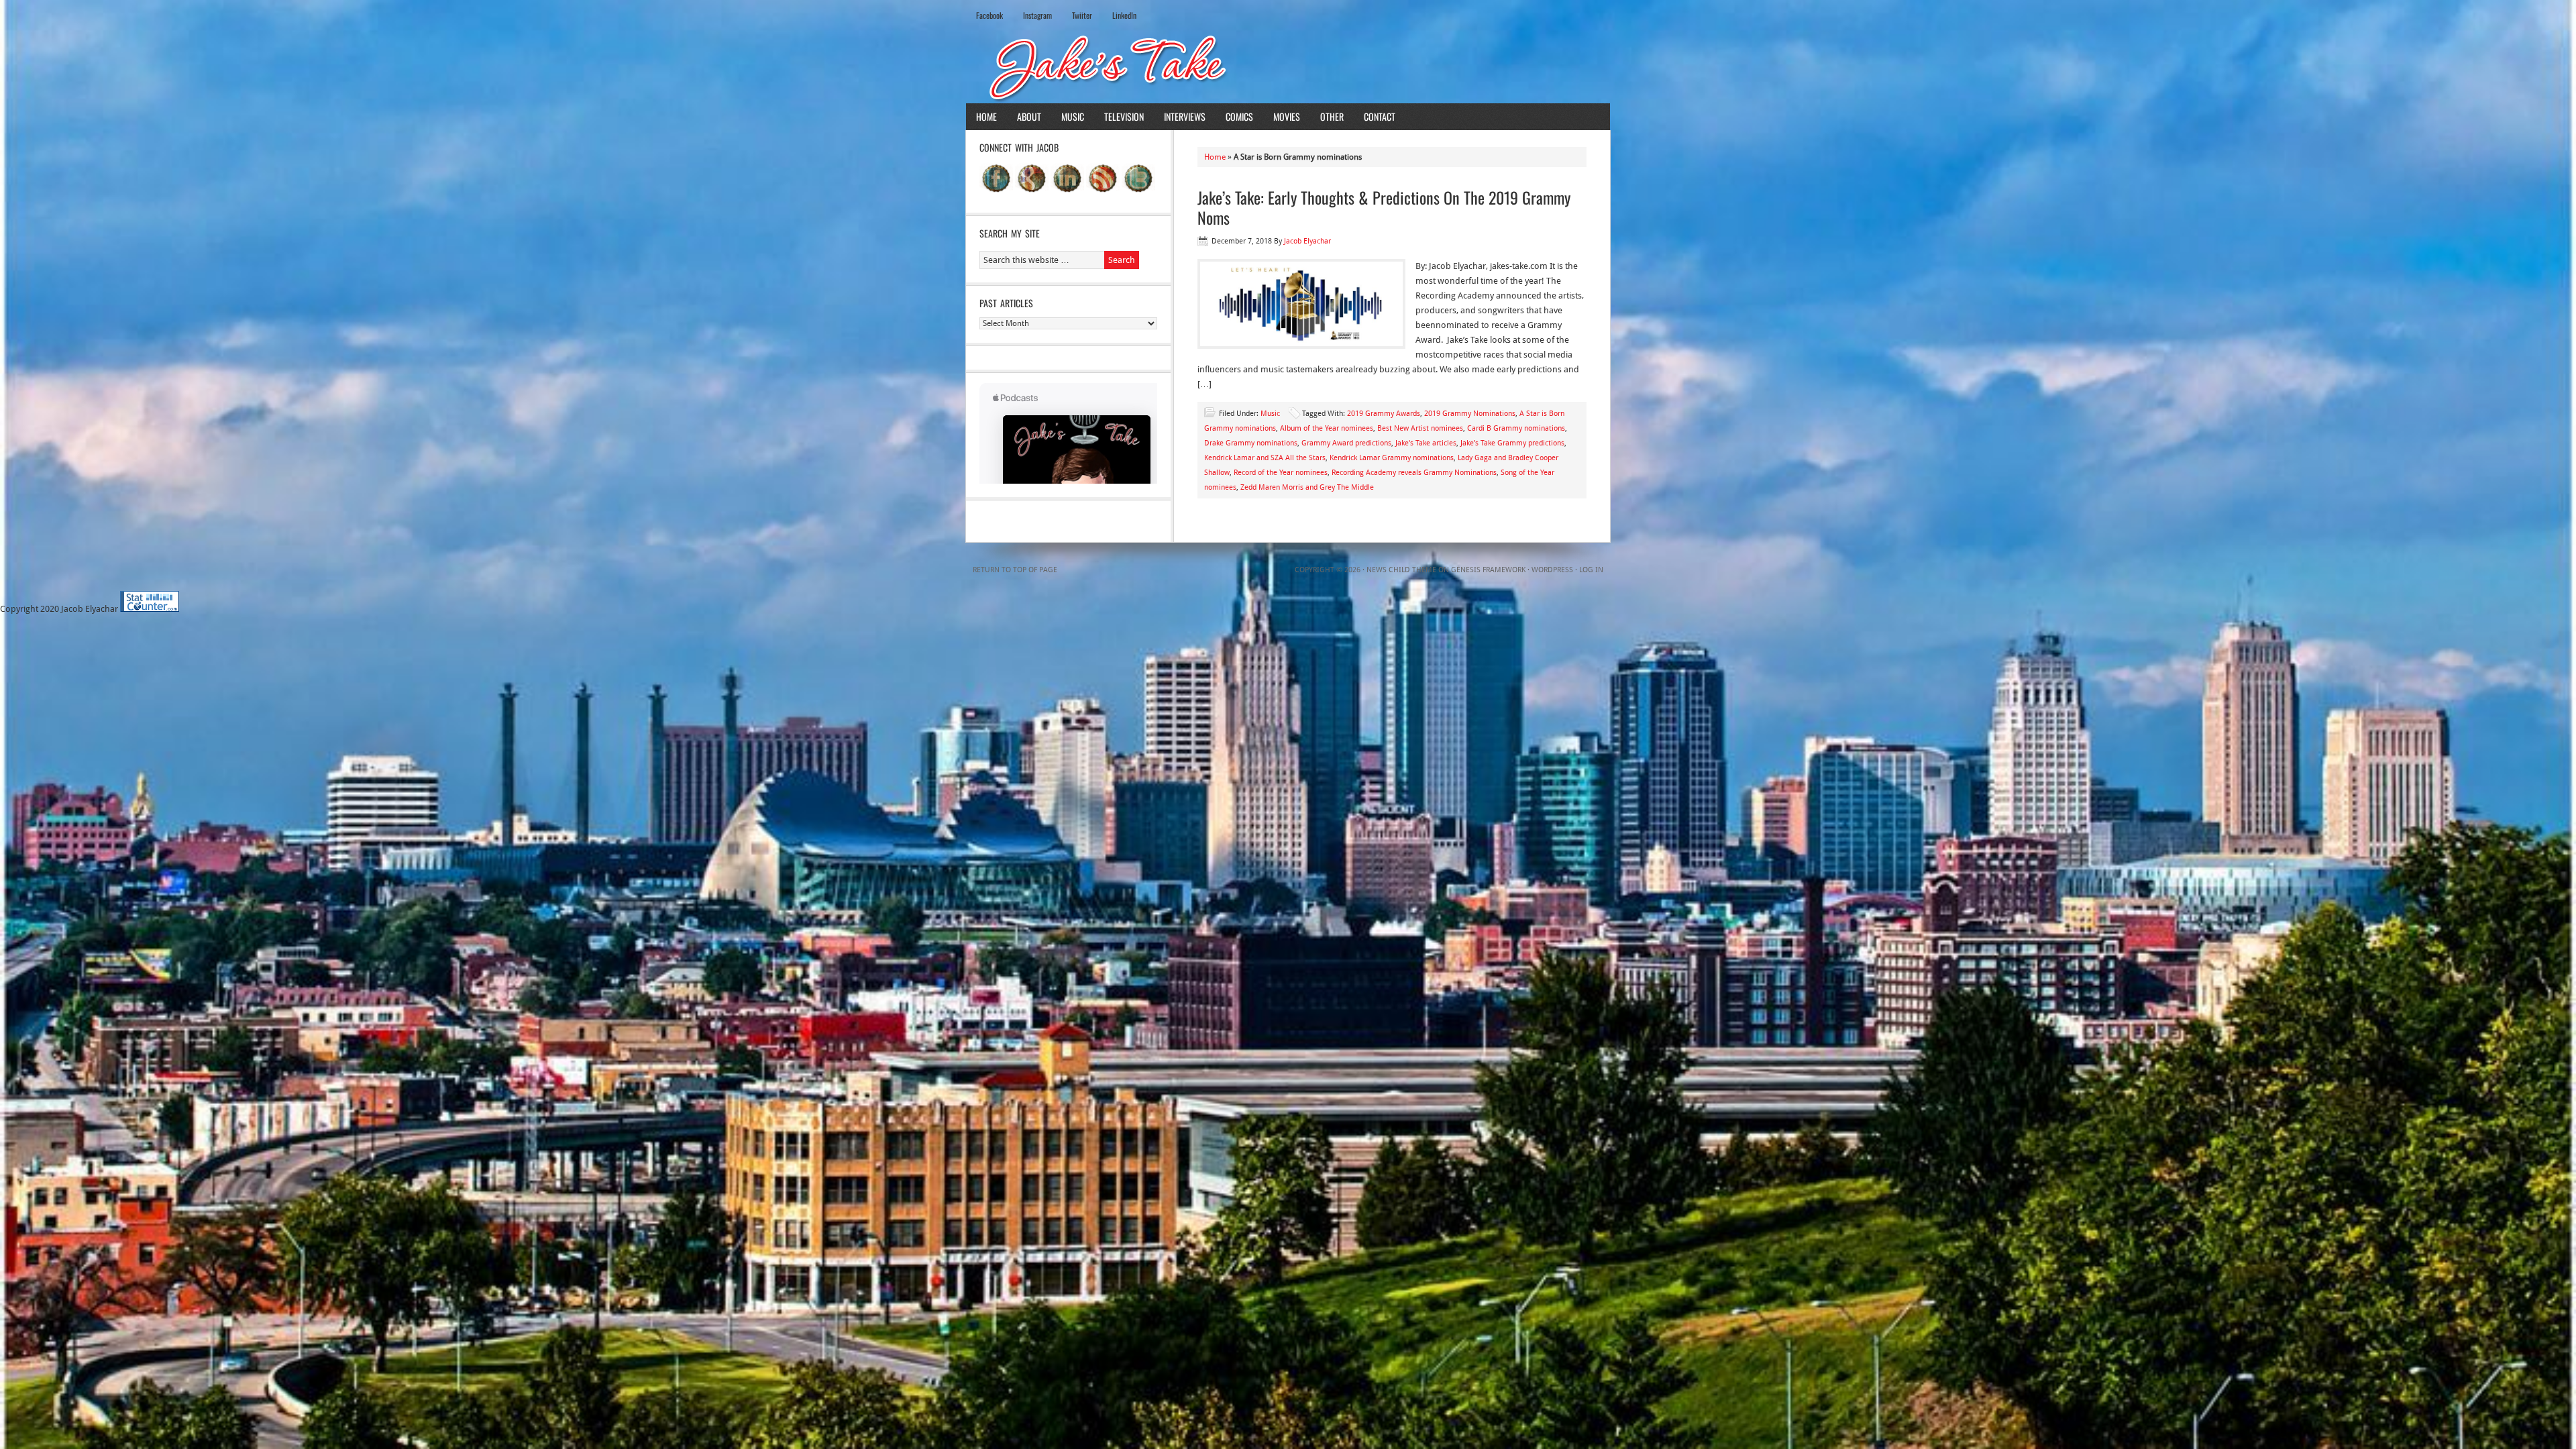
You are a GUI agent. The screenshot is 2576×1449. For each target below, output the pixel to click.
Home (986, 116)
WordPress (1552, 570)
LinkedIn (1124, 15)
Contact (1380, 116)
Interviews (1185, 116)
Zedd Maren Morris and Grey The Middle (1307, 487)
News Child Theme (1401, 570)
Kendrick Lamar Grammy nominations (1392, 458)
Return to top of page (1015, 570)
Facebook (989, 15)
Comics (1239, 116)
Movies (1287, 116)
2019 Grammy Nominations (1470, 414)
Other (1332, 116)
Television (1124, 116)
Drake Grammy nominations (1251, 443)
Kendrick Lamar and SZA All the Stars (1265, 458)
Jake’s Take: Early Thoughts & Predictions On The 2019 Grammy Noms (1384, 207)
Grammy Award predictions (1346, 443)
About (1029, 116)
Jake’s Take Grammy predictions (1512, 443)
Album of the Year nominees (1327, 428)
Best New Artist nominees (1420, 428)
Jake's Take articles (1426, 443)
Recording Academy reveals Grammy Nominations (1414, 473)
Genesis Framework (1488, 570)
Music (1073, 116)
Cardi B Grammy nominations (1516, 428)
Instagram (1037, 15)
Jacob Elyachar (1307, 241)
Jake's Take (1288, 66)
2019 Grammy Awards (1384, 414)
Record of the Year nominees (1281, 473)
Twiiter (1082, 15)
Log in (1591, 570)
